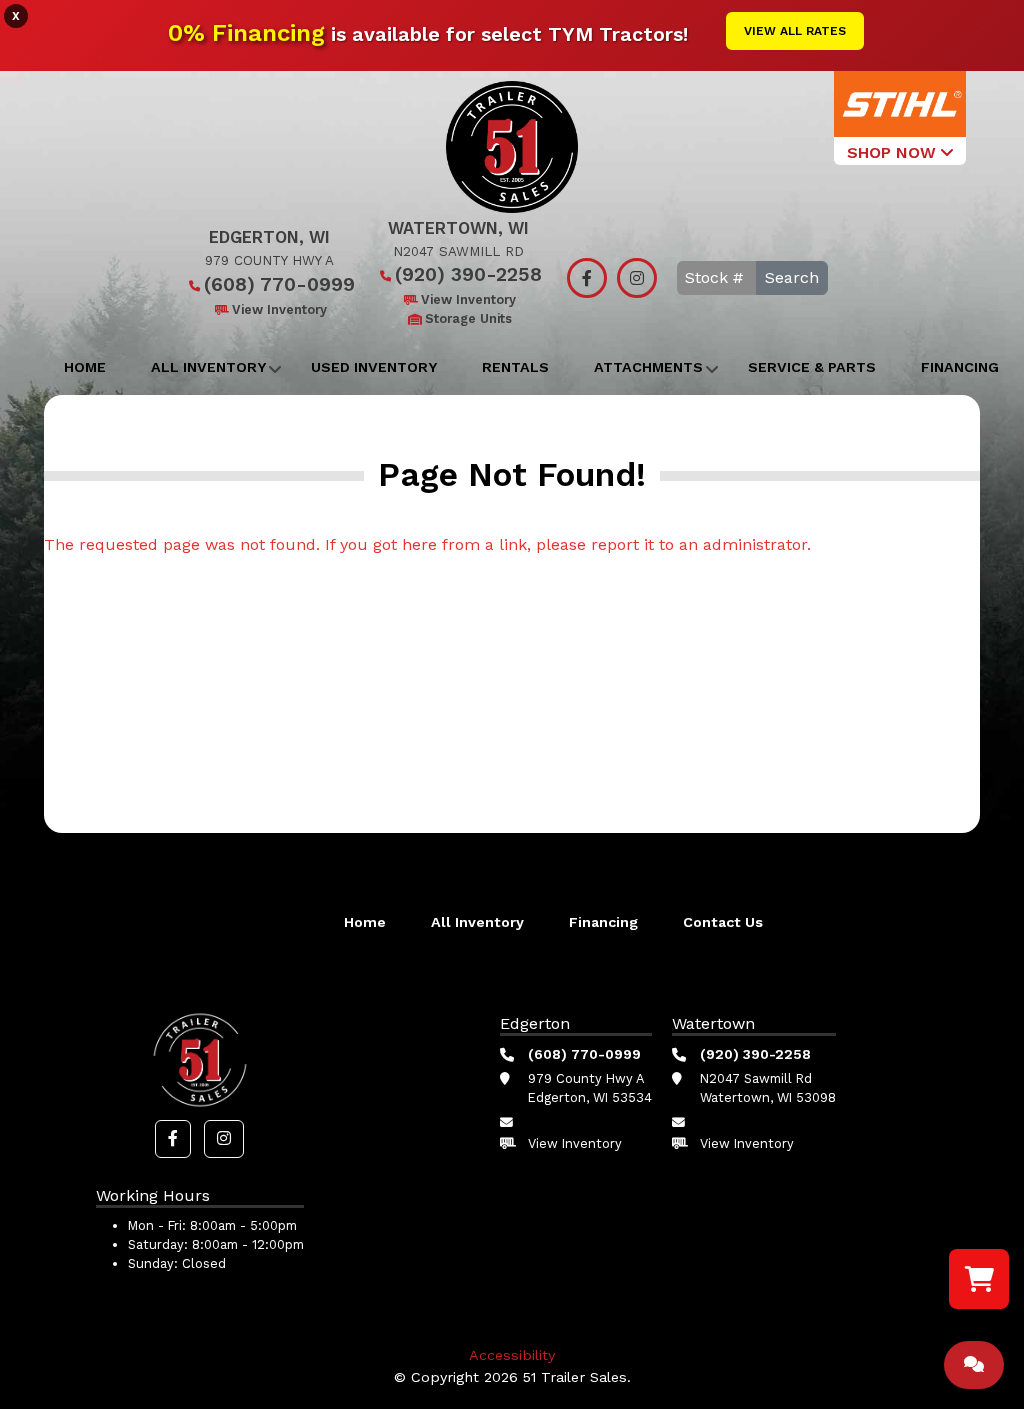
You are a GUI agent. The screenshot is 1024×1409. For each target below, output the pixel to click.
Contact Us (723, 922)
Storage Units (468, 318)
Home (85, 367)
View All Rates (795, 31)
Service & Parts (812, 367)
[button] (173, 1139)
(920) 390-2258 (468, 274)
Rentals (515, 367)
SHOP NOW (894, 152)
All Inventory (208, 367)
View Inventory (279, 309)
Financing (960, 367)
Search (792, 277)
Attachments (648, 367)
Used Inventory (374, 367)
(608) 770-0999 (279, 284)
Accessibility (512, 1355)
